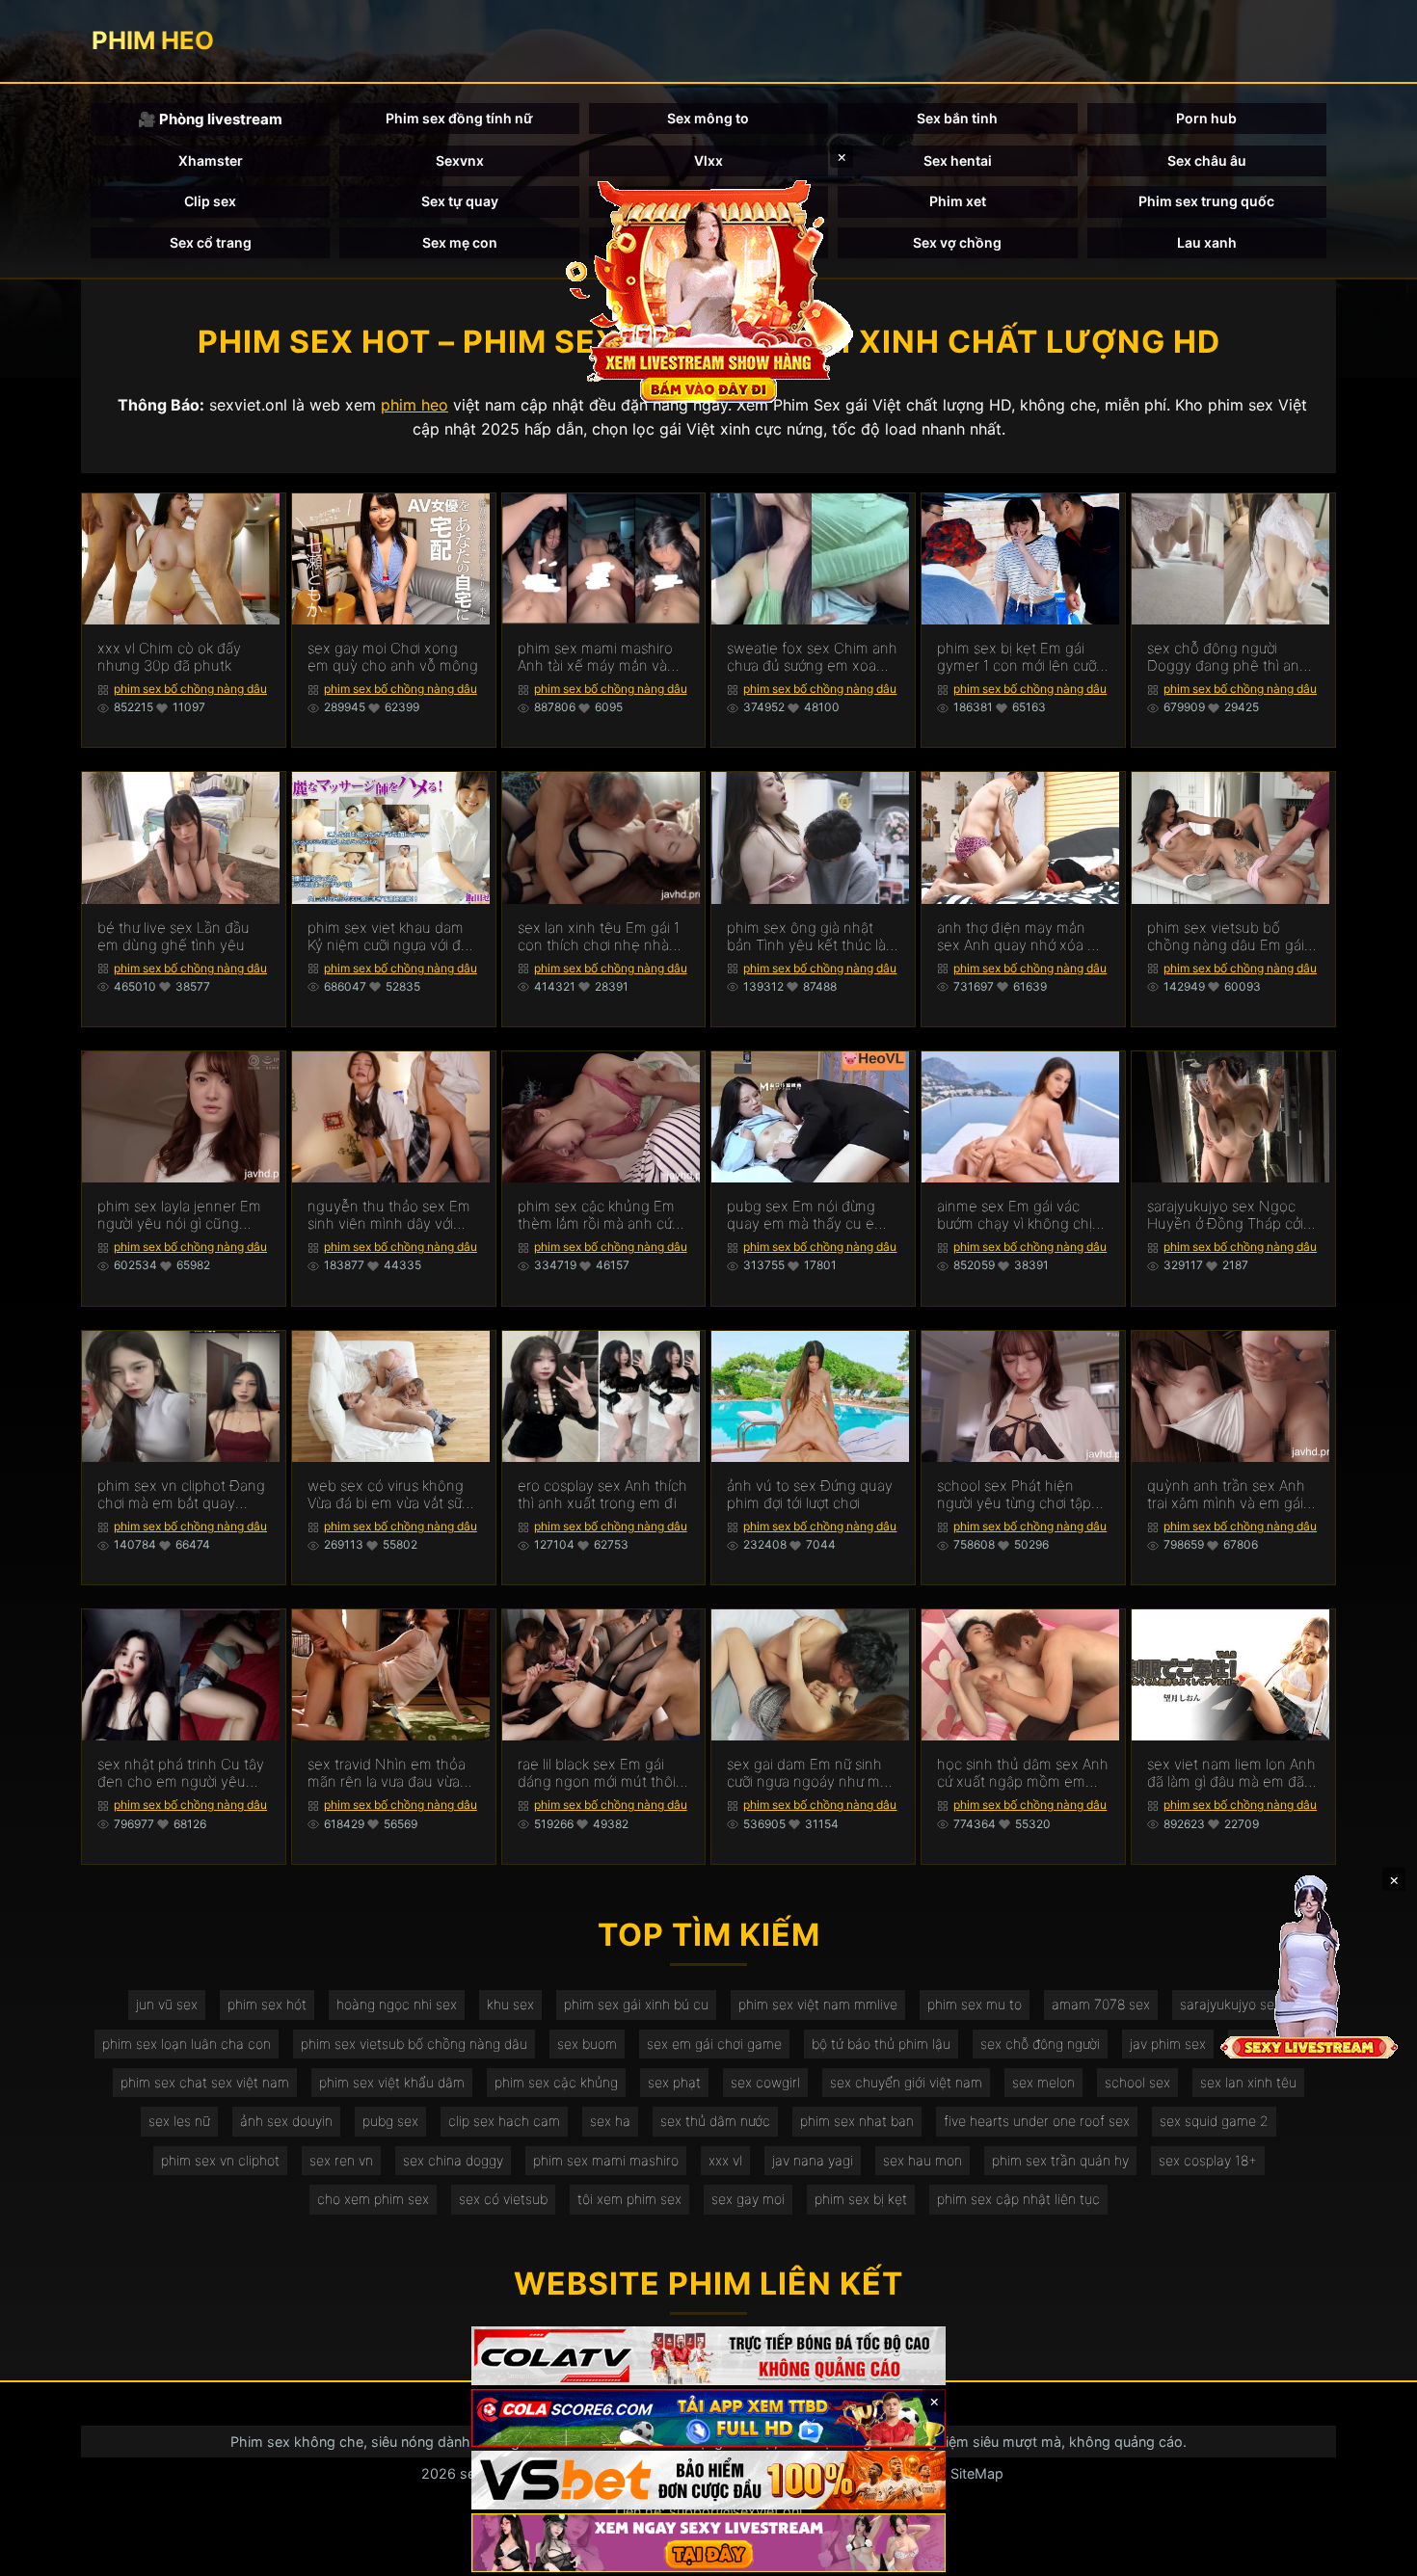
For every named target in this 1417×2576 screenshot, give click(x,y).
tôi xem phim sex (629, 2199)
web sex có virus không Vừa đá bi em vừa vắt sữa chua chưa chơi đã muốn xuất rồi (388, 1495)
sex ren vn (341, 2160)
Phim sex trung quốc (1206, 201)
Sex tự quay (460, 201)
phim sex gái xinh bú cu (636, 2004)
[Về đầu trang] (1375, 2553)
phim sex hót (267, 2004)
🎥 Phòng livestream (210, 119)
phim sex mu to (975, 2004)
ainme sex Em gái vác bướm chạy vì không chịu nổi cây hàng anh (1019, 1215)
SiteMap (977, 2473)
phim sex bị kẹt (861, 2199)
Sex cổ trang (211, 242)
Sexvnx (460, 160)
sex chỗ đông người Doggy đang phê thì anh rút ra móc (1228, 657)
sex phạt (674, 2082)
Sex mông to (708, 118)
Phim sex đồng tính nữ (459, 118)
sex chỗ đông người (1040, 2044)
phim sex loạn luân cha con (187, 2044)
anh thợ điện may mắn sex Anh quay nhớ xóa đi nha (1018, 937)
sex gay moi (748, 2199)
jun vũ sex (167, 2004)
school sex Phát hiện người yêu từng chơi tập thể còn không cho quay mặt (1018, 1495)
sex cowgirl (765, 2082)
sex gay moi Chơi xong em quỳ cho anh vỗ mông (393, 657)
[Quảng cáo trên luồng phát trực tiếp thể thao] (708, 2543)
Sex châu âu (1207, 160)
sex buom (587, 2044)
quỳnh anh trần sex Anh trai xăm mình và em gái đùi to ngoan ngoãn (1226, 1495)
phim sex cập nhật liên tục (1018, 2199)
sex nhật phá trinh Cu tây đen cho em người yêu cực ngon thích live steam (182, 1773)
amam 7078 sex (1101, 2004)
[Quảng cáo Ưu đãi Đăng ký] (708, 2418)
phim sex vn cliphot (220, 2160)
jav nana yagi (813, 2160)
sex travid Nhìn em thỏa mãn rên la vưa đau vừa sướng (387, 1773)
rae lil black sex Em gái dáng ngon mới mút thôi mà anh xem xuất (597, 1773)
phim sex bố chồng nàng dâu (190, 689)
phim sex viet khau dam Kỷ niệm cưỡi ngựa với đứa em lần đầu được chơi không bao (392, 937)
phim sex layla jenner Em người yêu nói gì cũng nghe (179, 1215)
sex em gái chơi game (714, 2044)
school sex (1137, 2082)
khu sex (510, 2004)
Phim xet (958, 201)
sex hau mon (922, 2160)
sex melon (1043, 2082)
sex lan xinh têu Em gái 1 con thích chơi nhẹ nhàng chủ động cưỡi (602, 937)
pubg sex (390, 2121)
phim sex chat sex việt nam (205, 2082)
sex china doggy (453, 2160)
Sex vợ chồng (957, 242)
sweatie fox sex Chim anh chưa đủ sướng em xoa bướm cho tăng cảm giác (812, 657)
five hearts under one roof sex (1037, 2121)
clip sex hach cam (504, 2121)
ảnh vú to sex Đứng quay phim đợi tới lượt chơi (810, 1495)
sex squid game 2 (1214, 2121)
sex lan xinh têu (1248, 2082)
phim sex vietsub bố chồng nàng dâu (414, 2044)
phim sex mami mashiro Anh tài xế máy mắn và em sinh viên (595, 657)
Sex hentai (958, 160)
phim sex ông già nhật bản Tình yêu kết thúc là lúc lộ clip (806, 937)
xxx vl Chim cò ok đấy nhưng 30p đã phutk (169, 657)
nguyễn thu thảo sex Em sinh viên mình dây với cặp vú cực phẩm (389, 1215)
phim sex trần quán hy (1060, 2160)
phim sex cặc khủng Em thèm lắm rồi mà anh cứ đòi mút (596, 1215)
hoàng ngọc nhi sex (397, 2004)
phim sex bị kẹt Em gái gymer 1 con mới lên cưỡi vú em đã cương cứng (1018, 657)
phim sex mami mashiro (606, 2160)
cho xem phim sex (373, 2199)
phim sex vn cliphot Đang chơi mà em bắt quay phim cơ (181, 1495)
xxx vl (725, 2160)
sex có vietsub (503, 2199)
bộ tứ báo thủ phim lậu (881, 2044)
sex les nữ (179, 2121)
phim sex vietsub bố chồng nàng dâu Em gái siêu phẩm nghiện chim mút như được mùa (1226, 937)
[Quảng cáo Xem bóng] (708, 2356)
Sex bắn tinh (957, 118)
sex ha (610, 2121)
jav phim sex (1168, 2044)
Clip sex (210, 201)
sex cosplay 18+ (1208, 2160)
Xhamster (211, 160)
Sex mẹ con (460, 242)
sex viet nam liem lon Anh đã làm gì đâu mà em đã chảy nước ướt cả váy (1231, 1773)
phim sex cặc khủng (556, 2082)
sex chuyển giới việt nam (906, 2082)
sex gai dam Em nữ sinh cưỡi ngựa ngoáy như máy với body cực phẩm (811, 1773)
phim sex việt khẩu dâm (392, 2082)
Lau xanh (1207, 242)
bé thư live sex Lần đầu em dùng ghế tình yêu (174, 937)
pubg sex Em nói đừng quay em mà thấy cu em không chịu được (807, 1215)
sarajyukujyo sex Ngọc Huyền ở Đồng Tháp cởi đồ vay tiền (1225, 1215)
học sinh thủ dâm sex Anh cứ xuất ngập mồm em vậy (1023, 1773)
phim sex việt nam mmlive (818, 2004)
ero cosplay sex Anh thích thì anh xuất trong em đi (602, 1495)
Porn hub (1206, 118)
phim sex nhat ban (857, 2121)
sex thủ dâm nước (715, 2121)
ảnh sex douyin (286, 2121)
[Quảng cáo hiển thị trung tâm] (708, 289)
